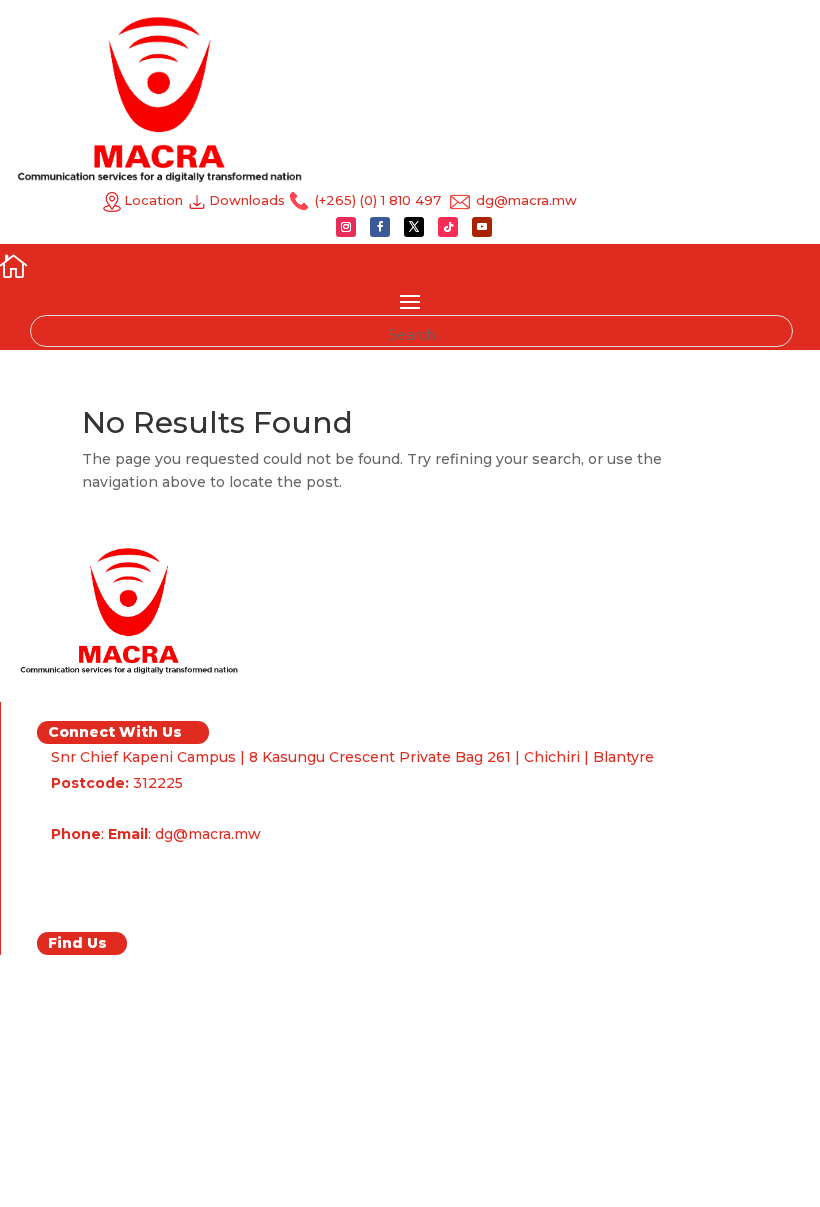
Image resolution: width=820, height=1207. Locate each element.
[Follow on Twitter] (414, 227)
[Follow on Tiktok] (448, 227)
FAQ (67, 894)
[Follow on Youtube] (482, 227)
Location (153, 200)
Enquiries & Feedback (134, 868)
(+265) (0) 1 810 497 (376, 200)
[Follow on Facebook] (380, 227)
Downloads (249, 200)
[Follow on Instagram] (346, 227)
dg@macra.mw (524, 200)
